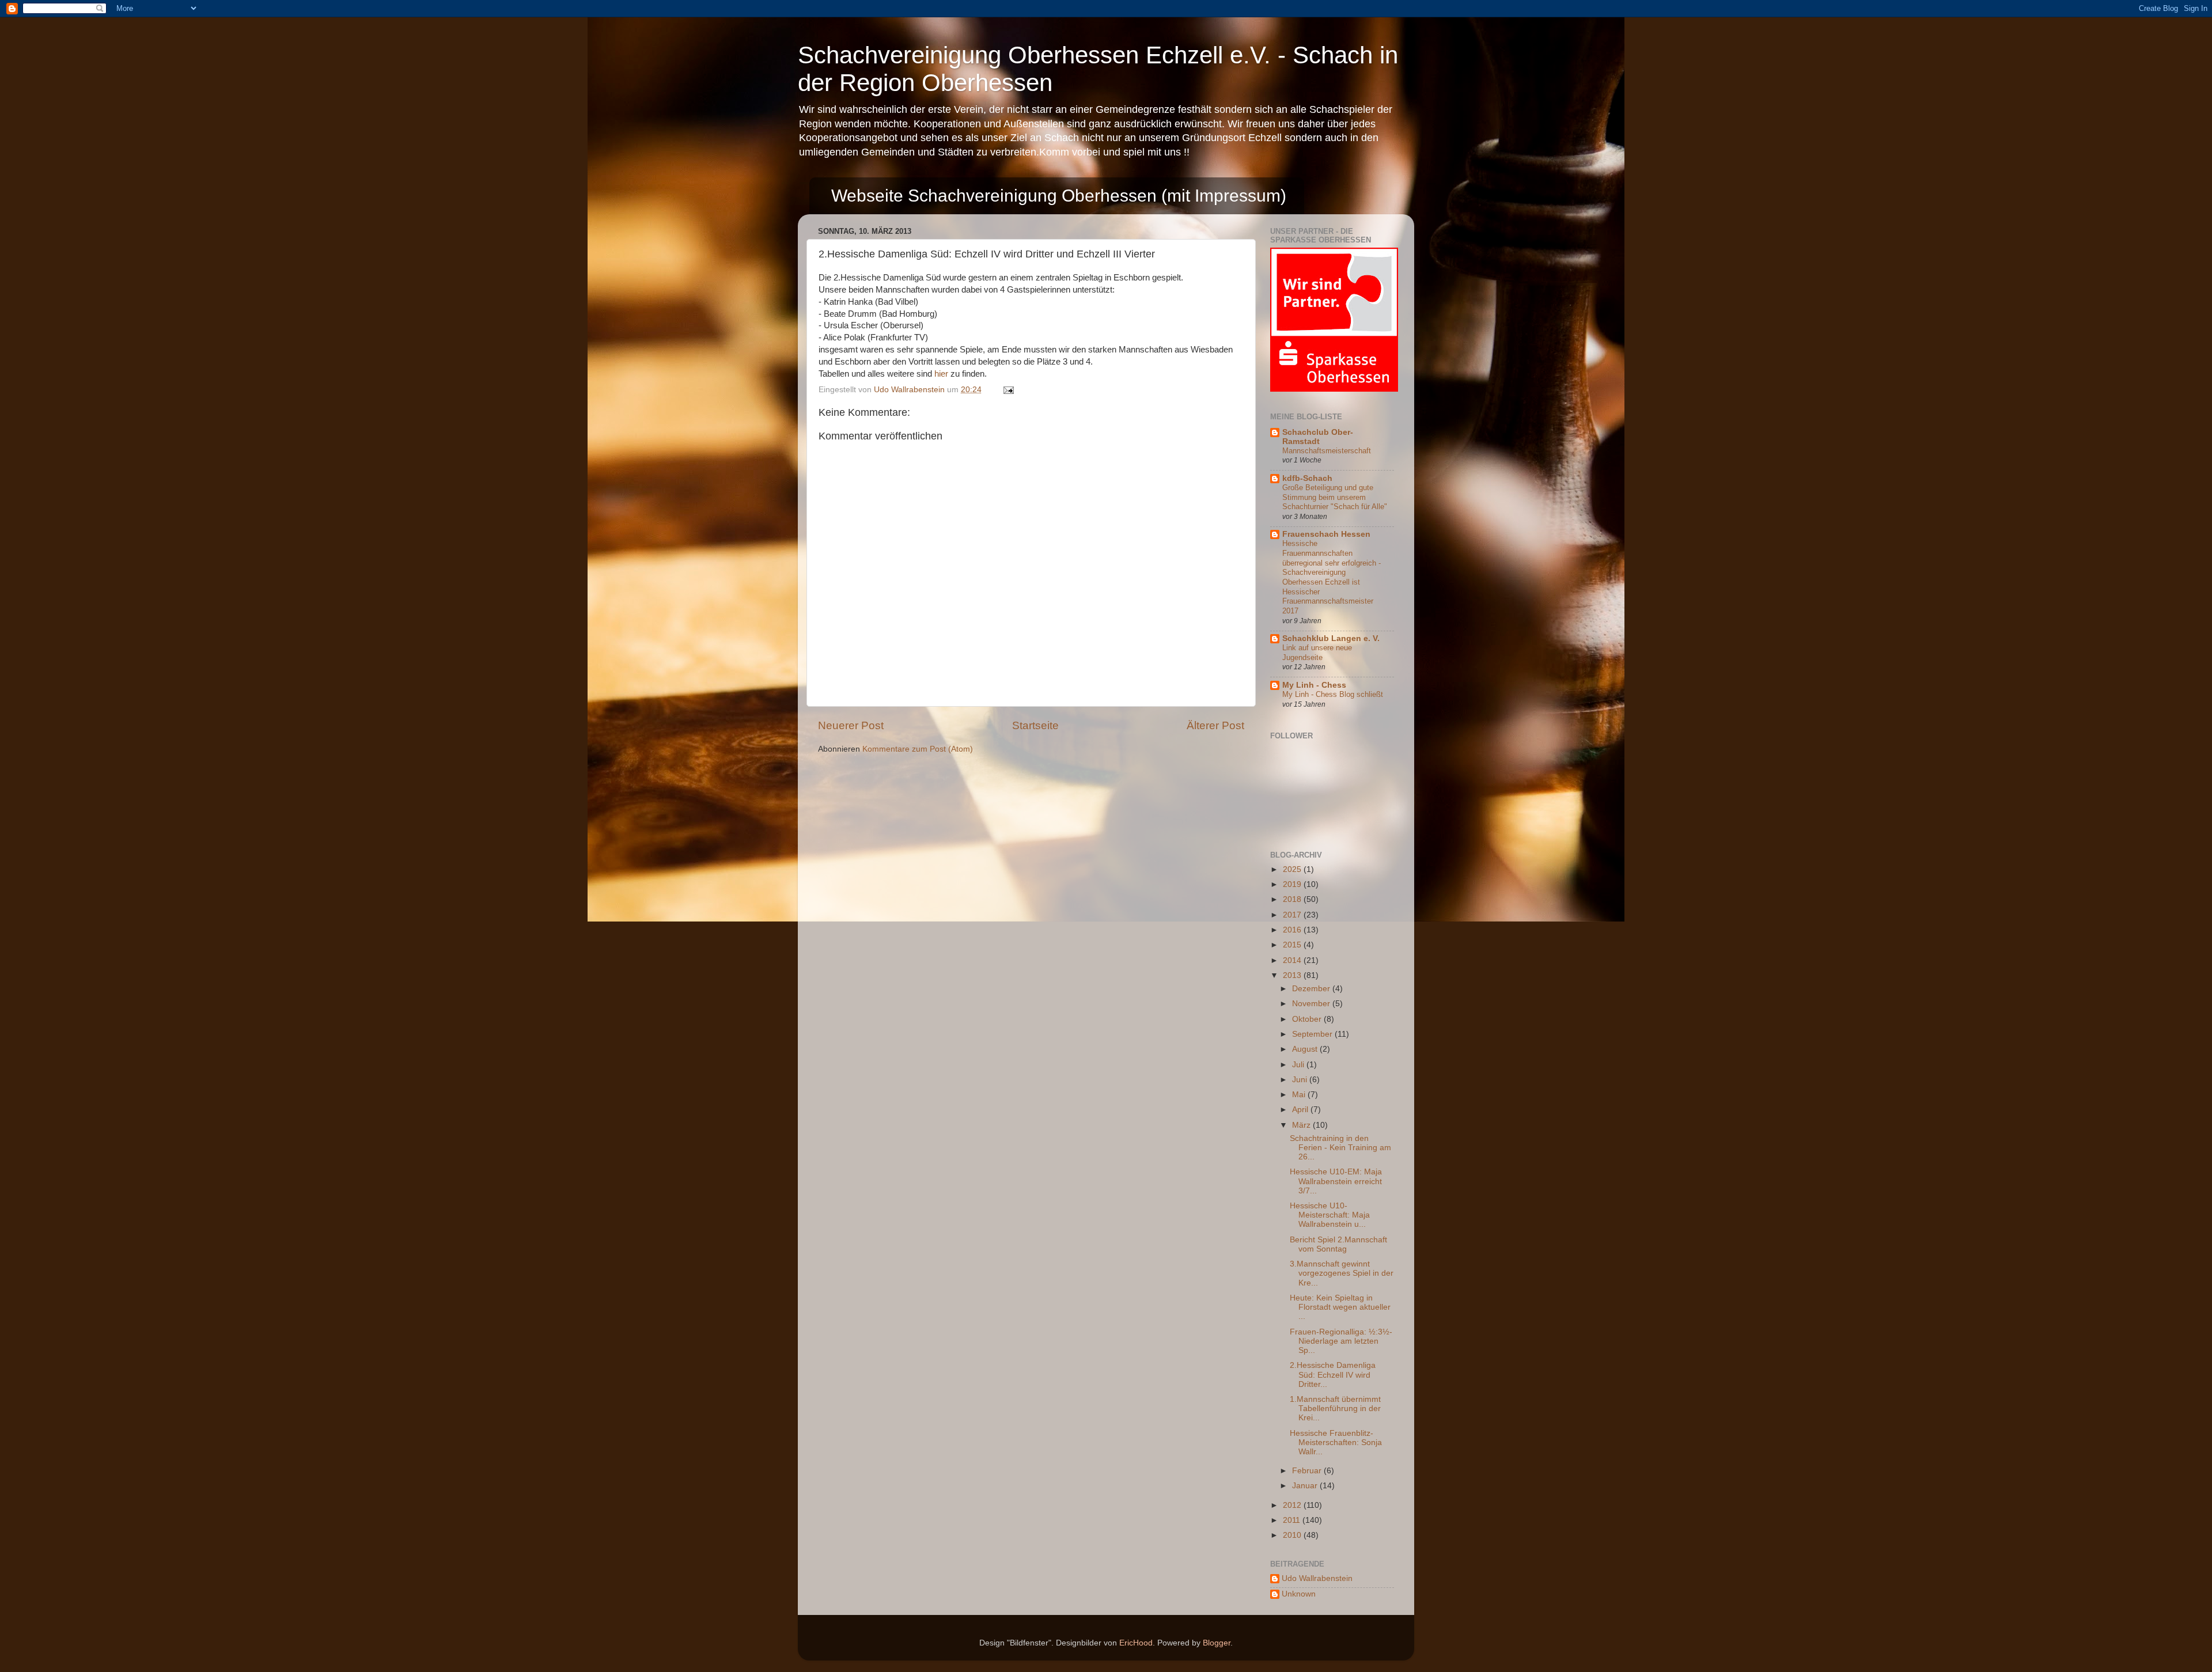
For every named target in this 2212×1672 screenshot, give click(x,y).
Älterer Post (1215, 725)
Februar (1308, 1471)
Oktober (1308, 1019)
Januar (1306, 1486)
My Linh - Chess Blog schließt (1333, 694)
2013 (1293, 975)
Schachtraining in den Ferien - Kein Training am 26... (1340, 1148)
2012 (1293, 1505)
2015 (1293, 945)
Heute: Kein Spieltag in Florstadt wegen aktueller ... (1340, 1307)
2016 (1293, 930)
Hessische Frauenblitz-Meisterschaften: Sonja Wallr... (1336, 1442)
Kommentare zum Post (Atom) (918, 749)
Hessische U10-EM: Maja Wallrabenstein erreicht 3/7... (1336, 1181)
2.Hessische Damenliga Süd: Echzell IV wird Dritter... (1333, 1375)
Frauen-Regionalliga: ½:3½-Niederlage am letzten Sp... (1341, 1341)
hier (941, 374)
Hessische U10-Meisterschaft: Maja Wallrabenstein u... (1330, 1215)
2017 (1293, 915)
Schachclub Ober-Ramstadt (1318, 437)
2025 (1293, 869)
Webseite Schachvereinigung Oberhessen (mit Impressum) (1059, 196)
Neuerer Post (851, 725)
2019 (1293, 884)
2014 (1293, 960)
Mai (1300, 1095)
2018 (1293, 899)
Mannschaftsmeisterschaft (1327, 451)
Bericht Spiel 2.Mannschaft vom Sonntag (1338, 1244)
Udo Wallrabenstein (1317, 1578)
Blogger (1217, 1643)
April (1301, 1110)
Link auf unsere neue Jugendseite (1317, 653)
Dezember (1312, 989)
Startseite (1035, 725)
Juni (1301, 1080)
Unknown (1299, 1594)
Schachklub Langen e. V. (1331, 638)
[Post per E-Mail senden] (1008, 390)
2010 (1293, 1535)
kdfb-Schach (1307, 478)
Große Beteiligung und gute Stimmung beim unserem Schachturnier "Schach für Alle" (1335, 497)
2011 (1293, 1520)
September (1313, 1034)
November (1312, 1004)
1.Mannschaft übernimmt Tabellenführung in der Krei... (1335, 1409)
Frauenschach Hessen (1326, 534)
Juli (1299, 1065)
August (1306, 1049)
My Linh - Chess (1314, 685)
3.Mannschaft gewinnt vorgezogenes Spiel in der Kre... (1342, 1273)
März (1302, 1125)
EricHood (1136, 1643)
